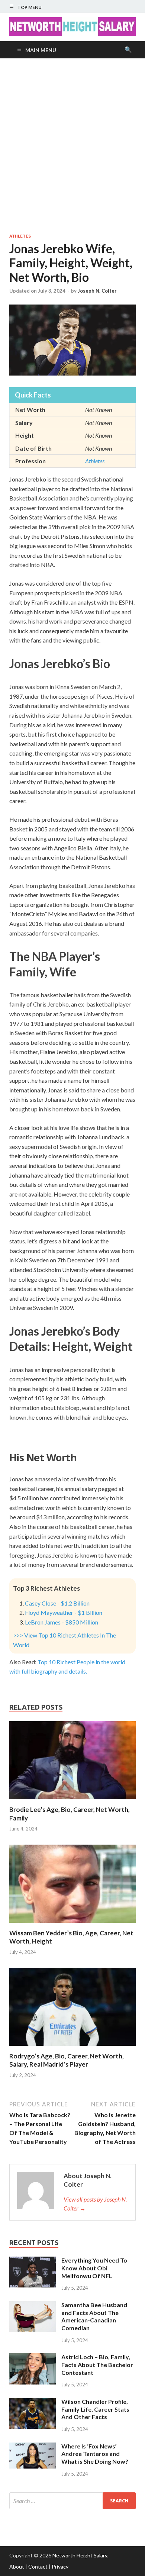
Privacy (60, 2567)
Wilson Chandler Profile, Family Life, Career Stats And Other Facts (95, 2409)
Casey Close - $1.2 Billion (57, 1603)
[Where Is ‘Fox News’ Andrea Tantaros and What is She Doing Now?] (33, 2447)
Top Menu (30, 7)
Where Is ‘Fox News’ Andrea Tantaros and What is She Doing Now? (95, 2454)
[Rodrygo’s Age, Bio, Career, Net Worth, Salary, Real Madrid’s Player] (72, 2047)
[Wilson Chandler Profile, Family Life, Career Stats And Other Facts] (33, 2402)
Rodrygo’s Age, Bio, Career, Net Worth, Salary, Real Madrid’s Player (67, 2060)
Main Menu (41, 50)
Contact (38, 2567)
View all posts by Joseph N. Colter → (95, 2204)
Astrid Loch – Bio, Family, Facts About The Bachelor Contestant (97, 2365)
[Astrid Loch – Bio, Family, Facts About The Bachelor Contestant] (33, 2358)
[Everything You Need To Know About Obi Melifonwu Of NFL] (33, 2261)
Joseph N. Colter (97, 291)
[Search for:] (72, 2501)
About (17, 2567)
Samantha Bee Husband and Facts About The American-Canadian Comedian (94, 2316)
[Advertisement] (72, 146)
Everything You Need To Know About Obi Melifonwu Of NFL (94, 2268)
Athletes (20, 236)
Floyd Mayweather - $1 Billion (64, 1612)
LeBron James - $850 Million (62, 1622)
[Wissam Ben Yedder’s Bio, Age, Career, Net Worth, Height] (72, 1924)
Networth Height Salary (80, 2555)
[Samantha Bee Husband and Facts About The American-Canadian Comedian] (33, 2305)
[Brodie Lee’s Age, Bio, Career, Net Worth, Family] (72, 1801)
